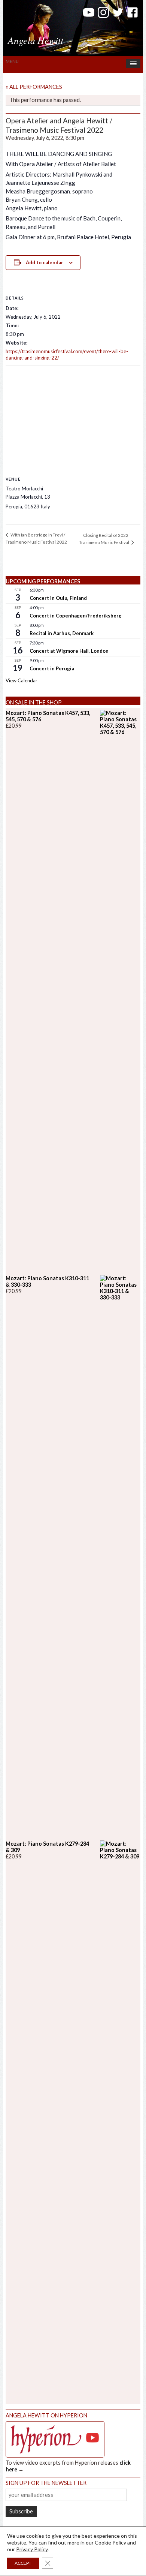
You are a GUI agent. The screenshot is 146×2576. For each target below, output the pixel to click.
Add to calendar (45, 262)
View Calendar (22, 680)
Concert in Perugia (52, 668)
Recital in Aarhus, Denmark (62, 633)
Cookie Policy (110, 2542)
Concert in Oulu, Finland (58, 598)
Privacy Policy (32, 2549)
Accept (23, 2563)
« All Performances (34, 87)
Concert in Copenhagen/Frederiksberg (76, 616)
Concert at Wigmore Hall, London (69, 651)
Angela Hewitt (36, 40)
